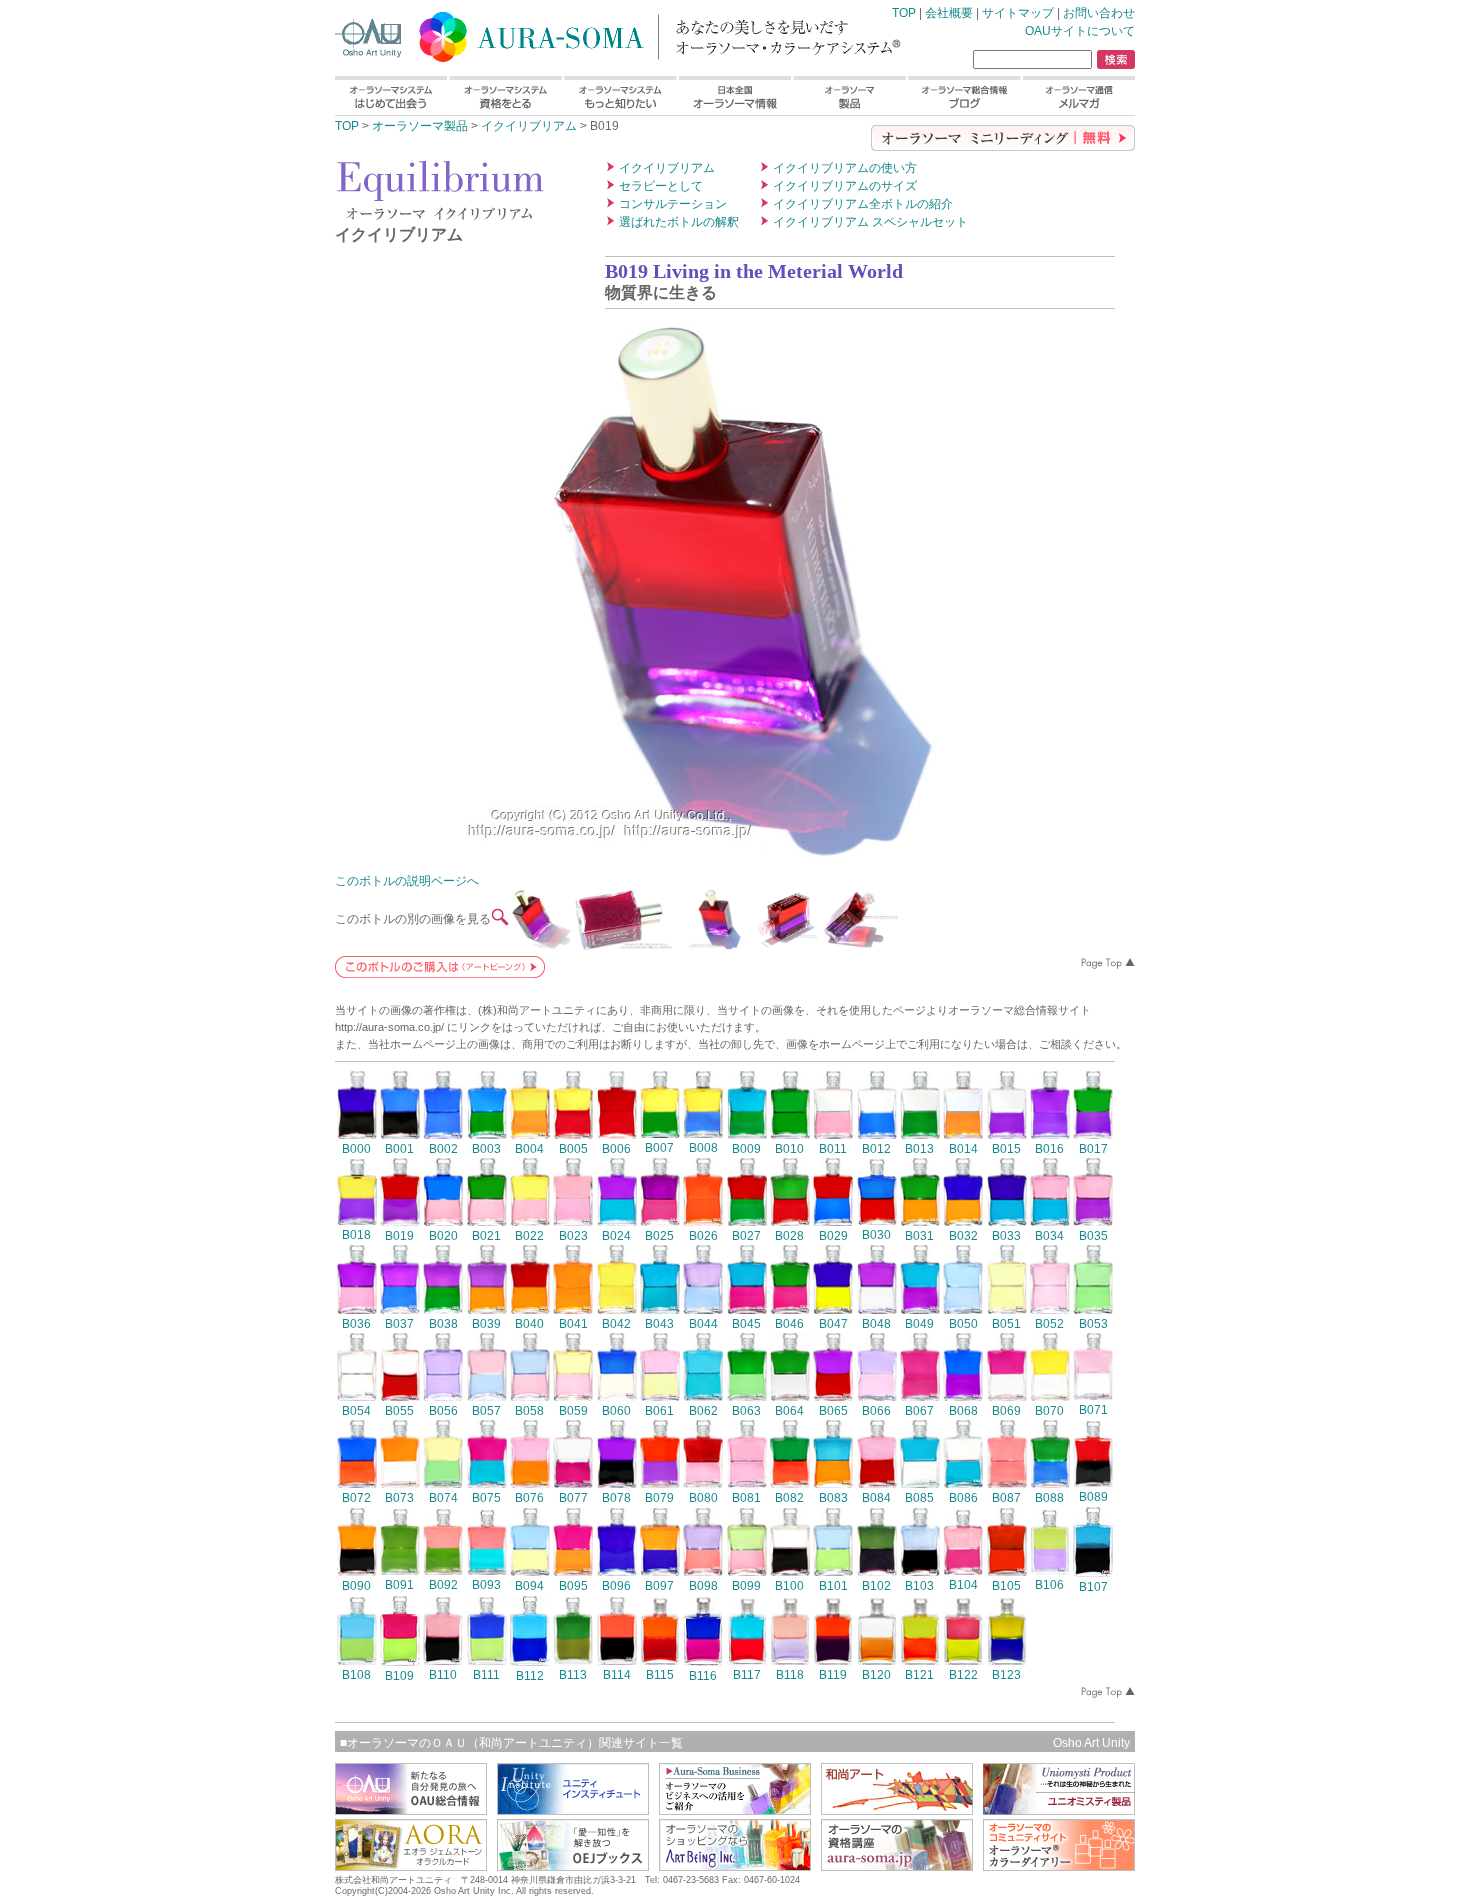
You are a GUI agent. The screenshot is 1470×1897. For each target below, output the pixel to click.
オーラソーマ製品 (849, 95)
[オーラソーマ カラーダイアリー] (1059, 1865)
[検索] (1116, 59)
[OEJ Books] (573, 1865)
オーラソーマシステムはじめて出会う (391, 95)
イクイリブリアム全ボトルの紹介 (863, 204)
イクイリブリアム (529, 126)
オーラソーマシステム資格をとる (504, 95)
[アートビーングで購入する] (440, 972)
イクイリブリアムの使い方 (845, 168)
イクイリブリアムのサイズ (845, 186)
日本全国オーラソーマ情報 (734, 95)
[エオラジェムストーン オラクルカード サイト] (411, 1865)
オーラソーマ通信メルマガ (1078, 95)
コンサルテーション (673, 204)
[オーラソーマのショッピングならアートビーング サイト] (735, 1865)
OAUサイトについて (1080, 31)
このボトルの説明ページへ (407, 881)
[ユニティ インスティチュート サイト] (573, 1809)
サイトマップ (1018, 13)
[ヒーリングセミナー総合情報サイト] (411, 1809)
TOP (585, 33)
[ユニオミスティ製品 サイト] (1059, 1809)
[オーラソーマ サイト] (897, 1865)
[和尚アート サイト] (897, 1809)
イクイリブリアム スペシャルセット (870, 222)
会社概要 (949, 13)
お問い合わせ (1099, 13)
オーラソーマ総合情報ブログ (964, 95)
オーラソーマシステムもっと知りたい (619, 95)
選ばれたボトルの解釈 (679, 222)
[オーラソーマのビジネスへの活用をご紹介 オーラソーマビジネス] (735, 1809)
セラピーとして (661, 186)
